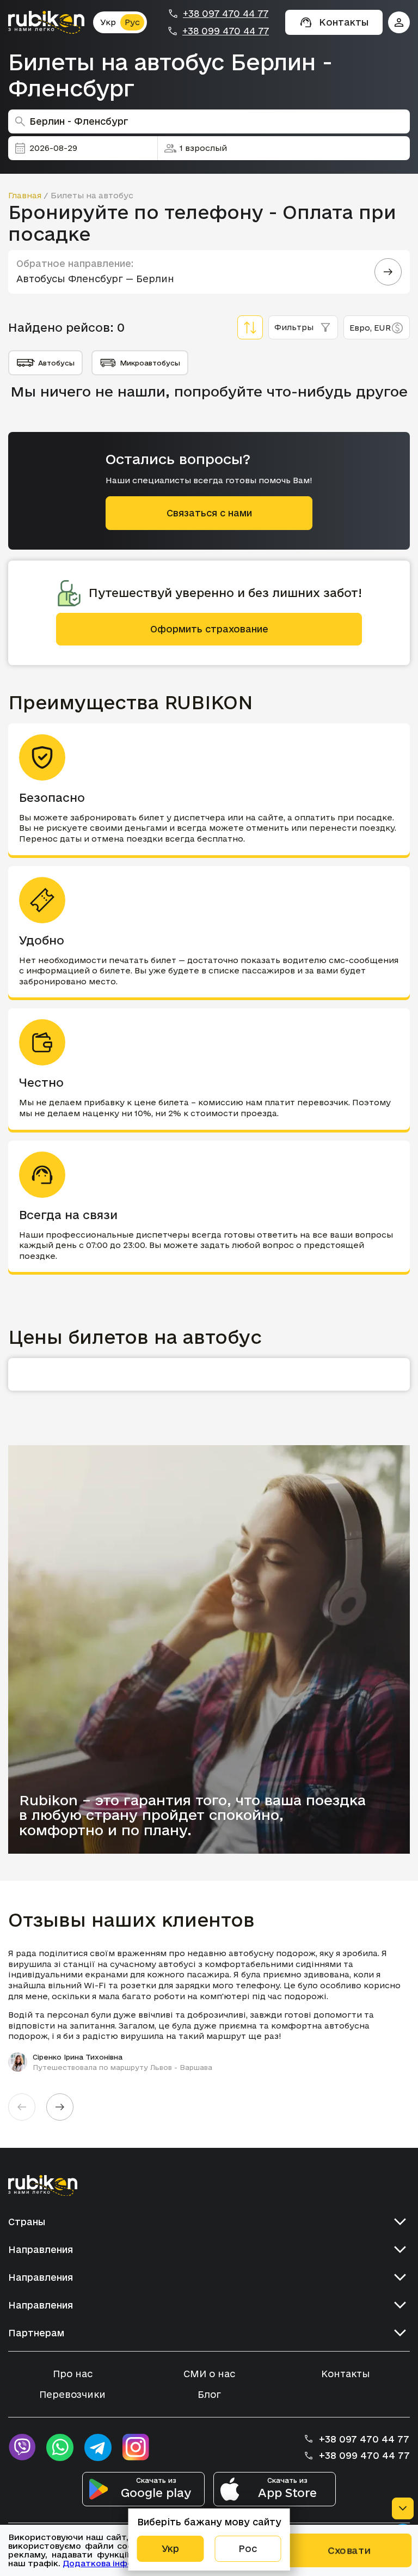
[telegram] (98, 2447)
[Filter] (250, 327)
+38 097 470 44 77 (226, 14)
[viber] (22, 2447)
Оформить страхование (209, 629)
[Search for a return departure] (388, 272)
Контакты (346, 2374)
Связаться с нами (209, 513)
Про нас (73, 2374)
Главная (25, 195)
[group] (209, 2010)
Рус (132, 22)
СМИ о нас (209, 2374)
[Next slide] (60, 2107)
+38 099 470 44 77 (226, 31)
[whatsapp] (60, 2447)
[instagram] (136, 2447)
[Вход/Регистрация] (399, 22)
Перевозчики (72, 2394)
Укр (108, 22)
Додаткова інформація (112, 2563)
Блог (209, 2394)
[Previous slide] (22, 2107)
